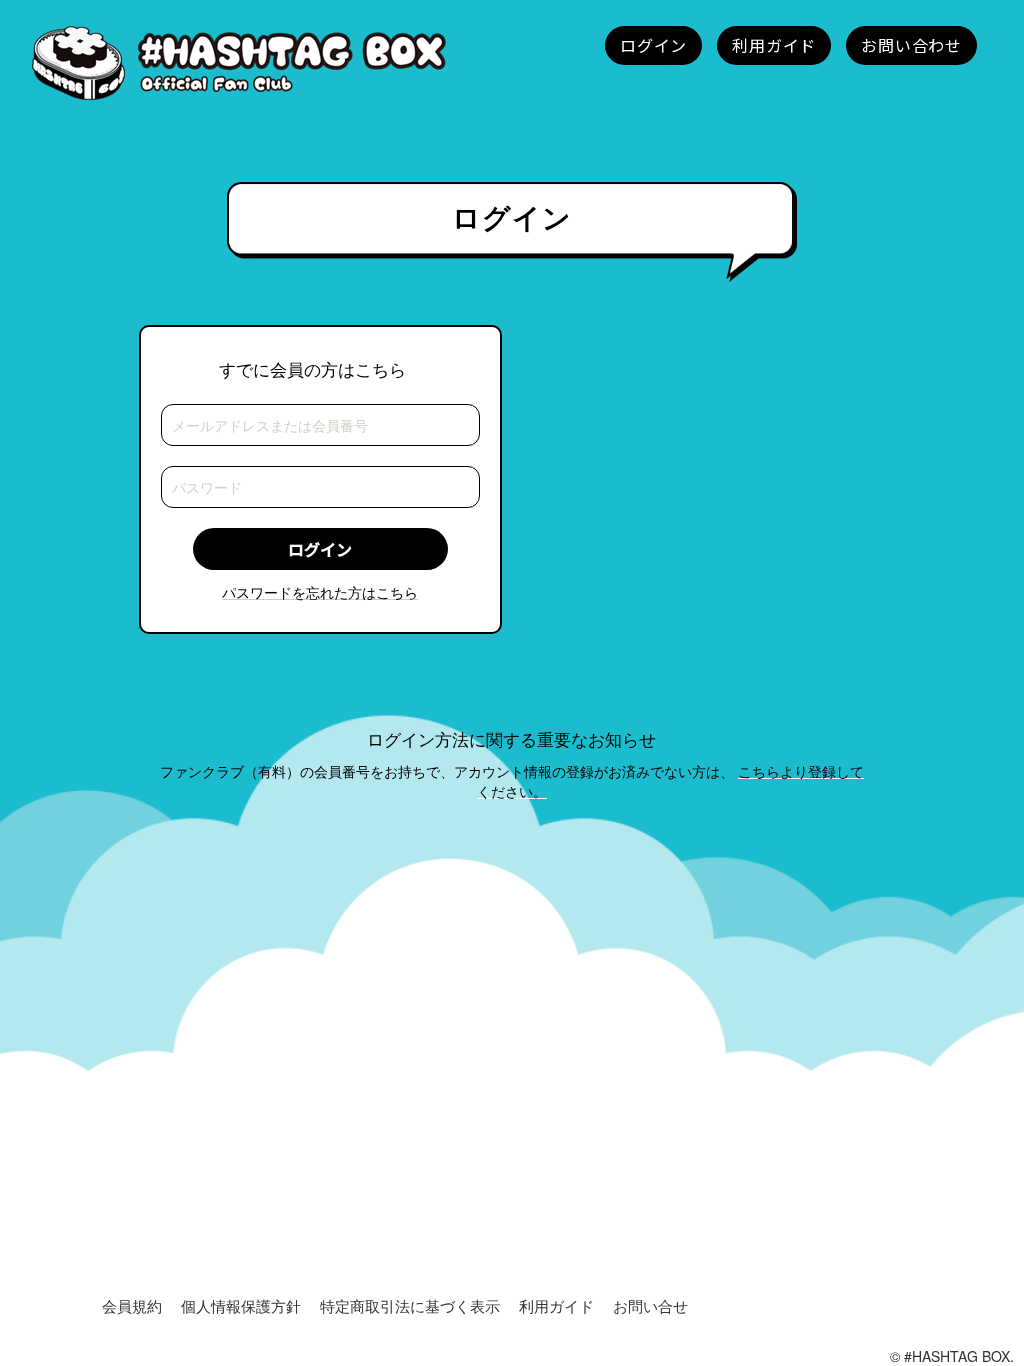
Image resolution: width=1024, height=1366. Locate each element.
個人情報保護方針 (241, 1305)
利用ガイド (556, 1305)
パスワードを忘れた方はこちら (320, 592)
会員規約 (132, 1305)
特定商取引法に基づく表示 (410, 1305)
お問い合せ (650, 1305)
